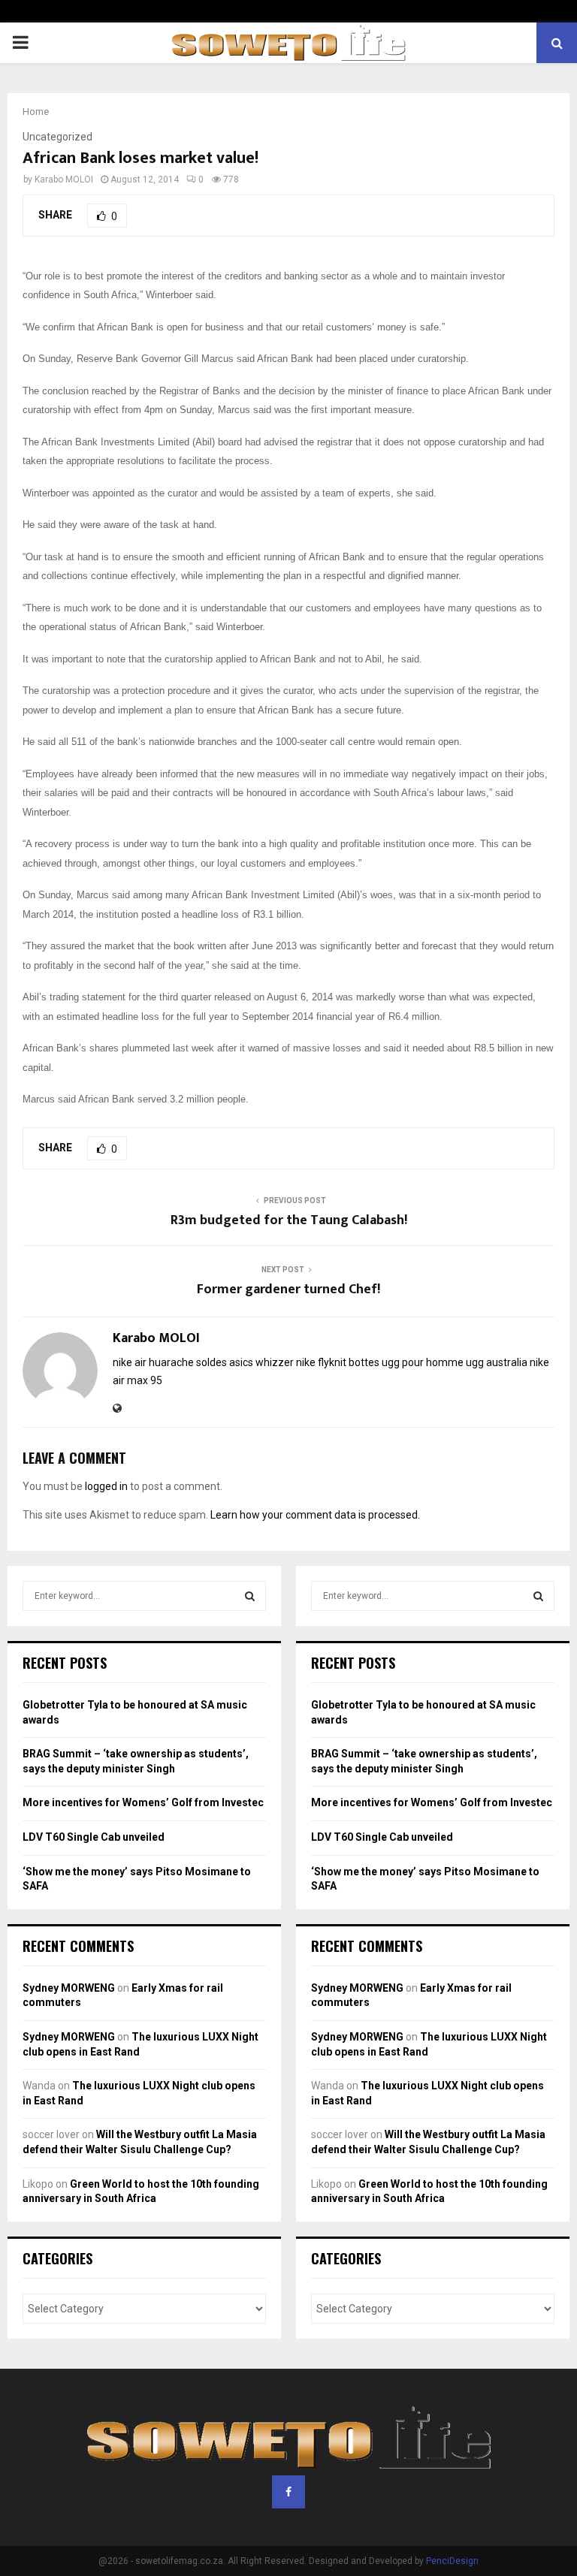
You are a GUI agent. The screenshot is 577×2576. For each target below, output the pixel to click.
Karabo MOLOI (64, 179)
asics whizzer (261, 1362)
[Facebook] (288, 2492)
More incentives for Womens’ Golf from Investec (143, 1802)
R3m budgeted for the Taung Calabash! (289, 1220)
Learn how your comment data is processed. (315, 1515)
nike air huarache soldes (170, 1362)
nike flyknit (321, 1362)
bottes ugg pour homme (406, 1362)
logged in (106, 1486)
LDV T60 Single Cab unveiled (94, 1837)
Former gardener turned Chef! (288, 1290)
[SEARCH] (250, 1596)
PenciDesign (452, 2561)
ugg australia (497, 1362)
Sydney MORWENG (69, 1988)
